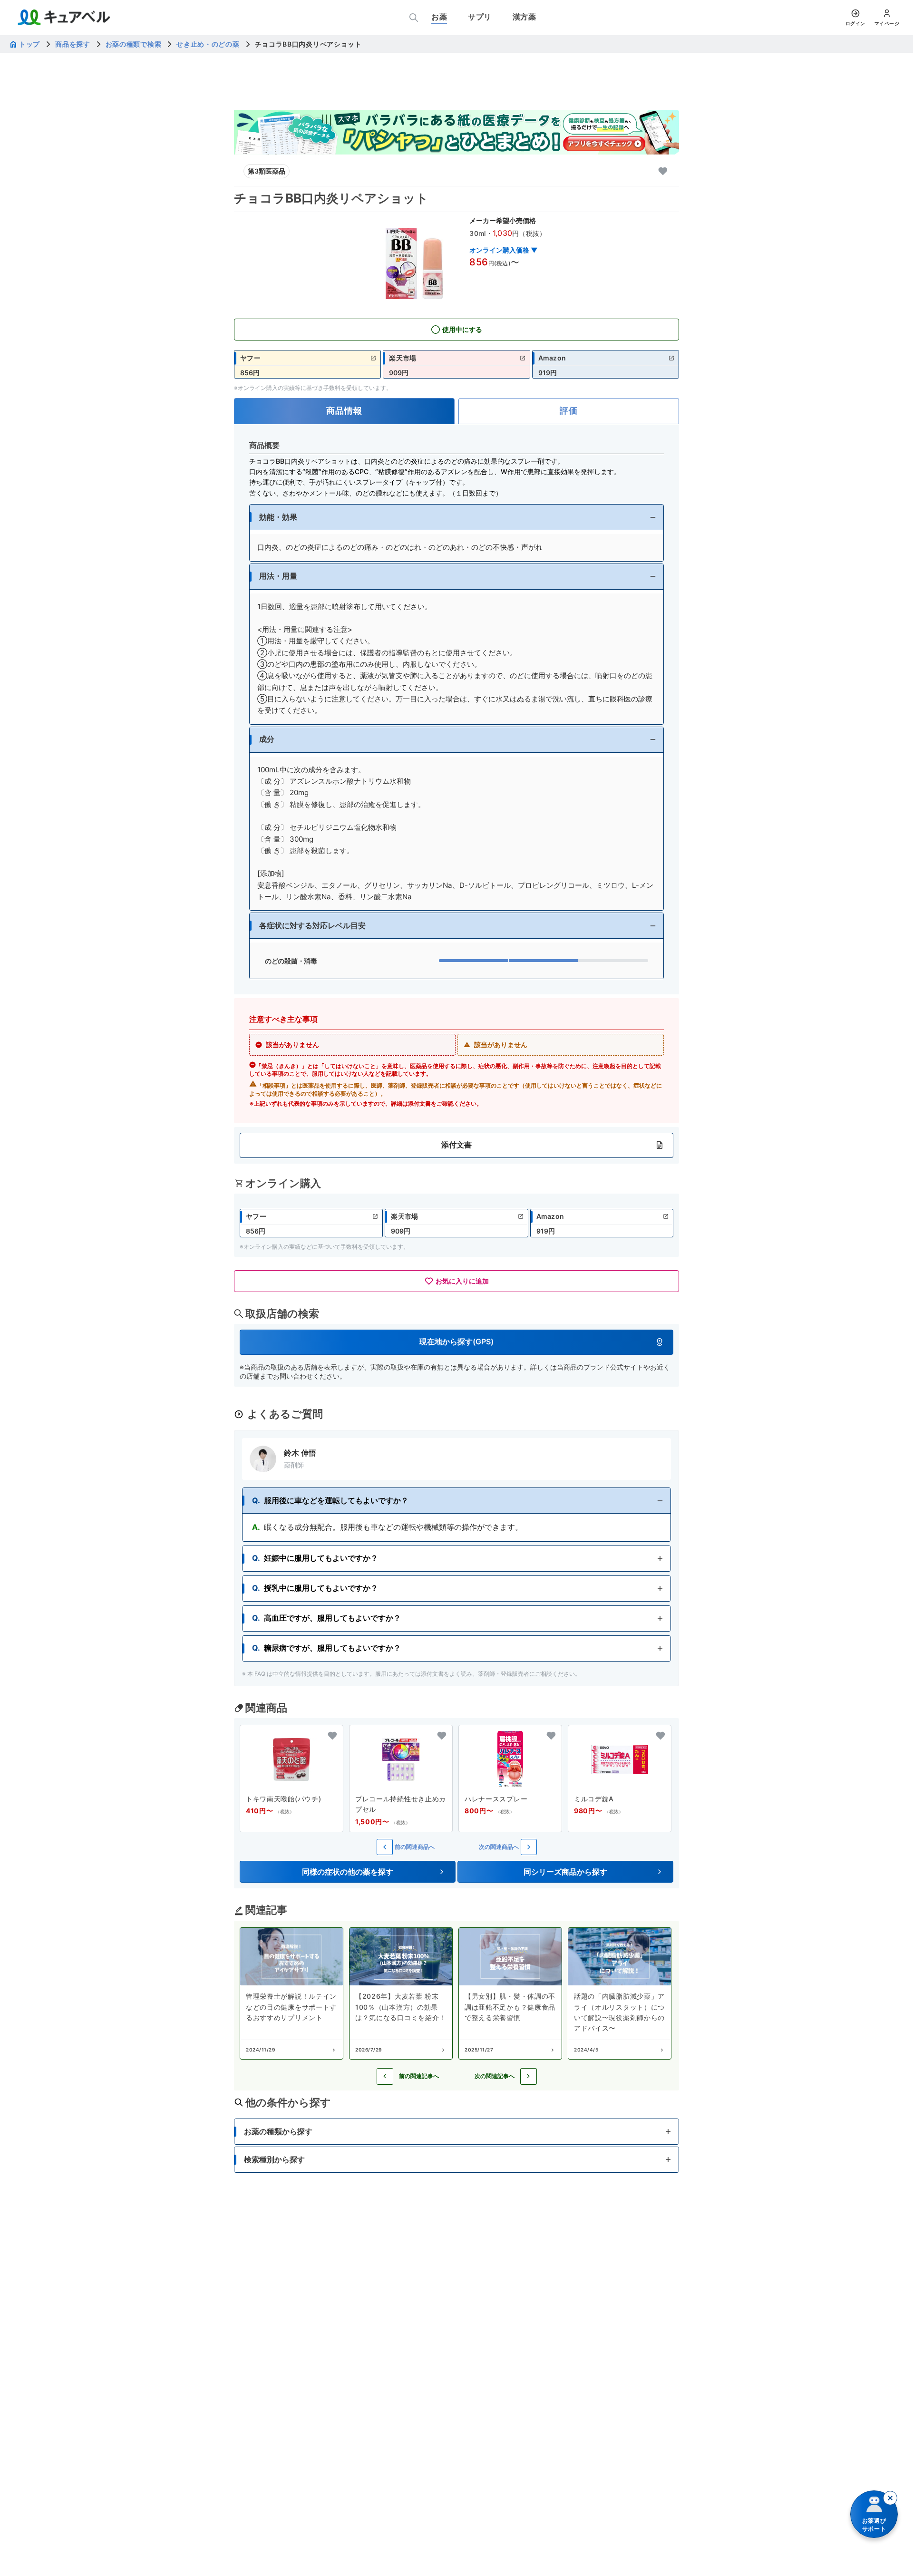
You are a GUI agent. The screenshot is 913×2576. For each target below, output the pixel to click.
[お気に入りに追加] (663, 171)
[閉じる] (890, 2498)
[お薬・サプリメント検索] (414, 18)
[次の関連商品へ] (529, 1847)
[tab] (344, 411)
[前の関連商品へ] (385, 1847)
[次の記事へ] (529, 2076)
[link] (307, 364)
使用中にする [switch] (462, 329)
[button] (456, 517)
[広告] (456, 132)
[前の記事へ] (385, 2076)
